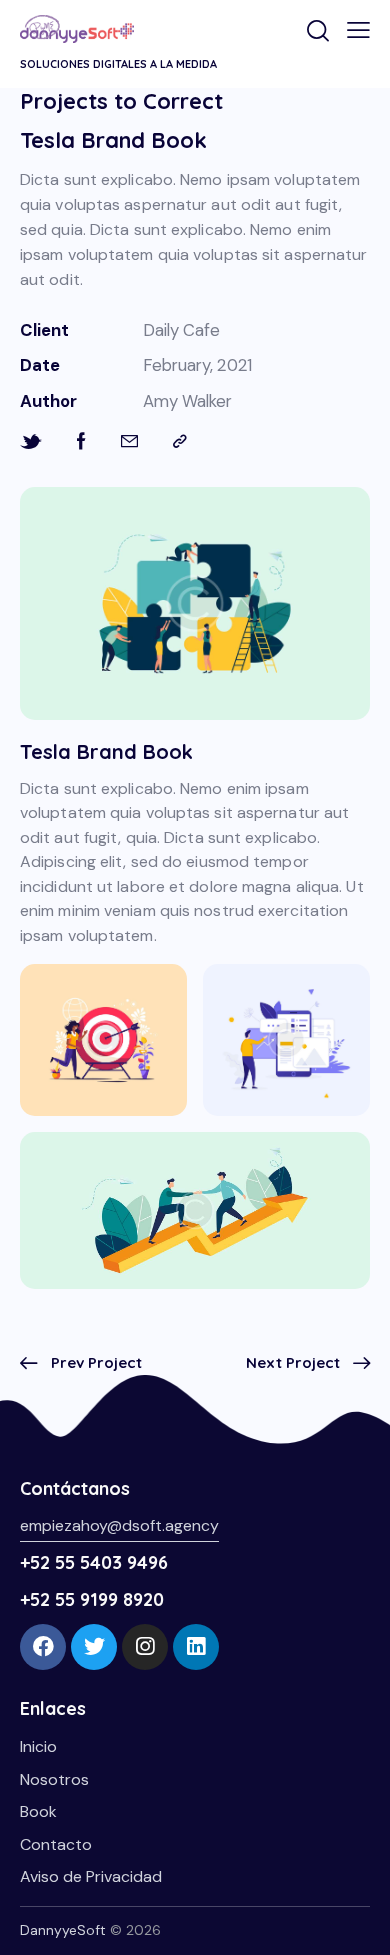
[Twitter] (94, 1647)
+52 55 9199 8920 (92, 1599)
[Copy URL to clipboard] (180, 441)
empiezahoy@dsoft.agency (119, 1525)
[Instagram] (145, 1647)
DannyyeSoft (63, 1930)
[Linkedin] (196, 1647)
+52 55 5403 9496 (94, 1562)
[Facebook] (43, 1647)
